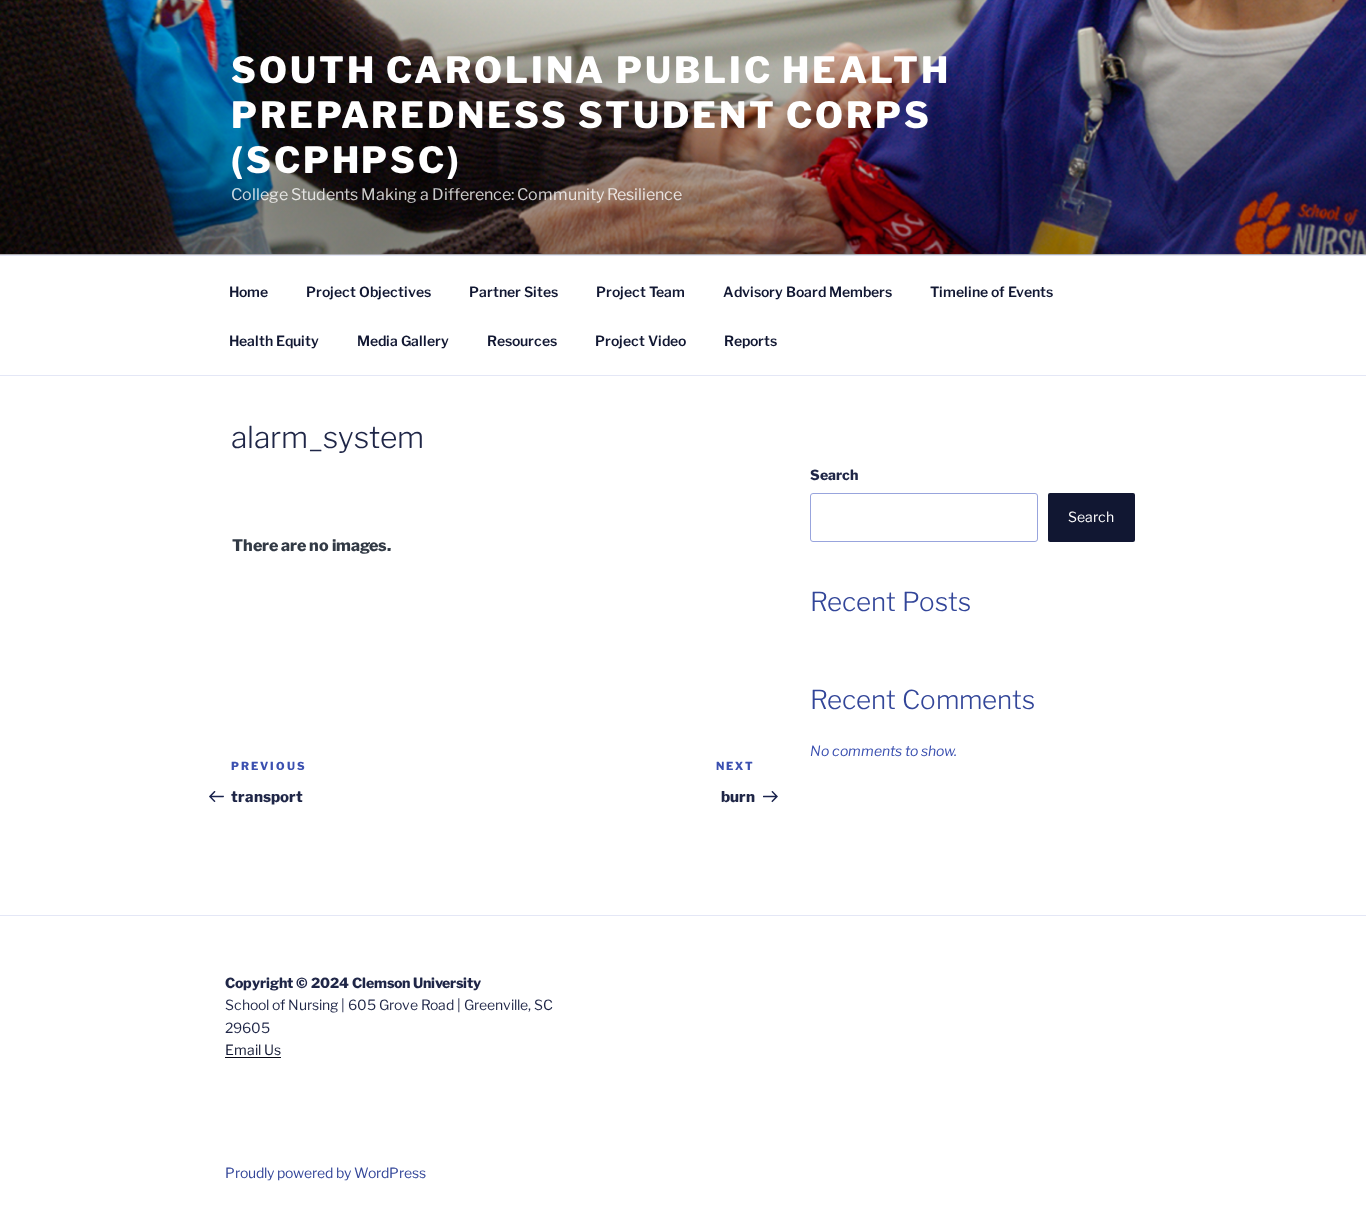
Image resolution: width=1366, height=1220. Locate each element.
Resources (522, 340)
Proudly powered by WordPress (325, 1172)
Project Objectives (368, 291)
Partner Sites (513, 291)
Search (834, 474)
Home (248, 291)
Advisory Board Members (807, 291)
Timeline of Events (991, 291)
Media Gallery (403, 340)
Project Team (640, 291)
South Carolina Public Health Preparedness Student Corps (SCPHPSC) (591, 115)
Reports (750, 340)
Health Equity (274, 340)
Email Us (253, 1049)
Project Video (640, 340)
